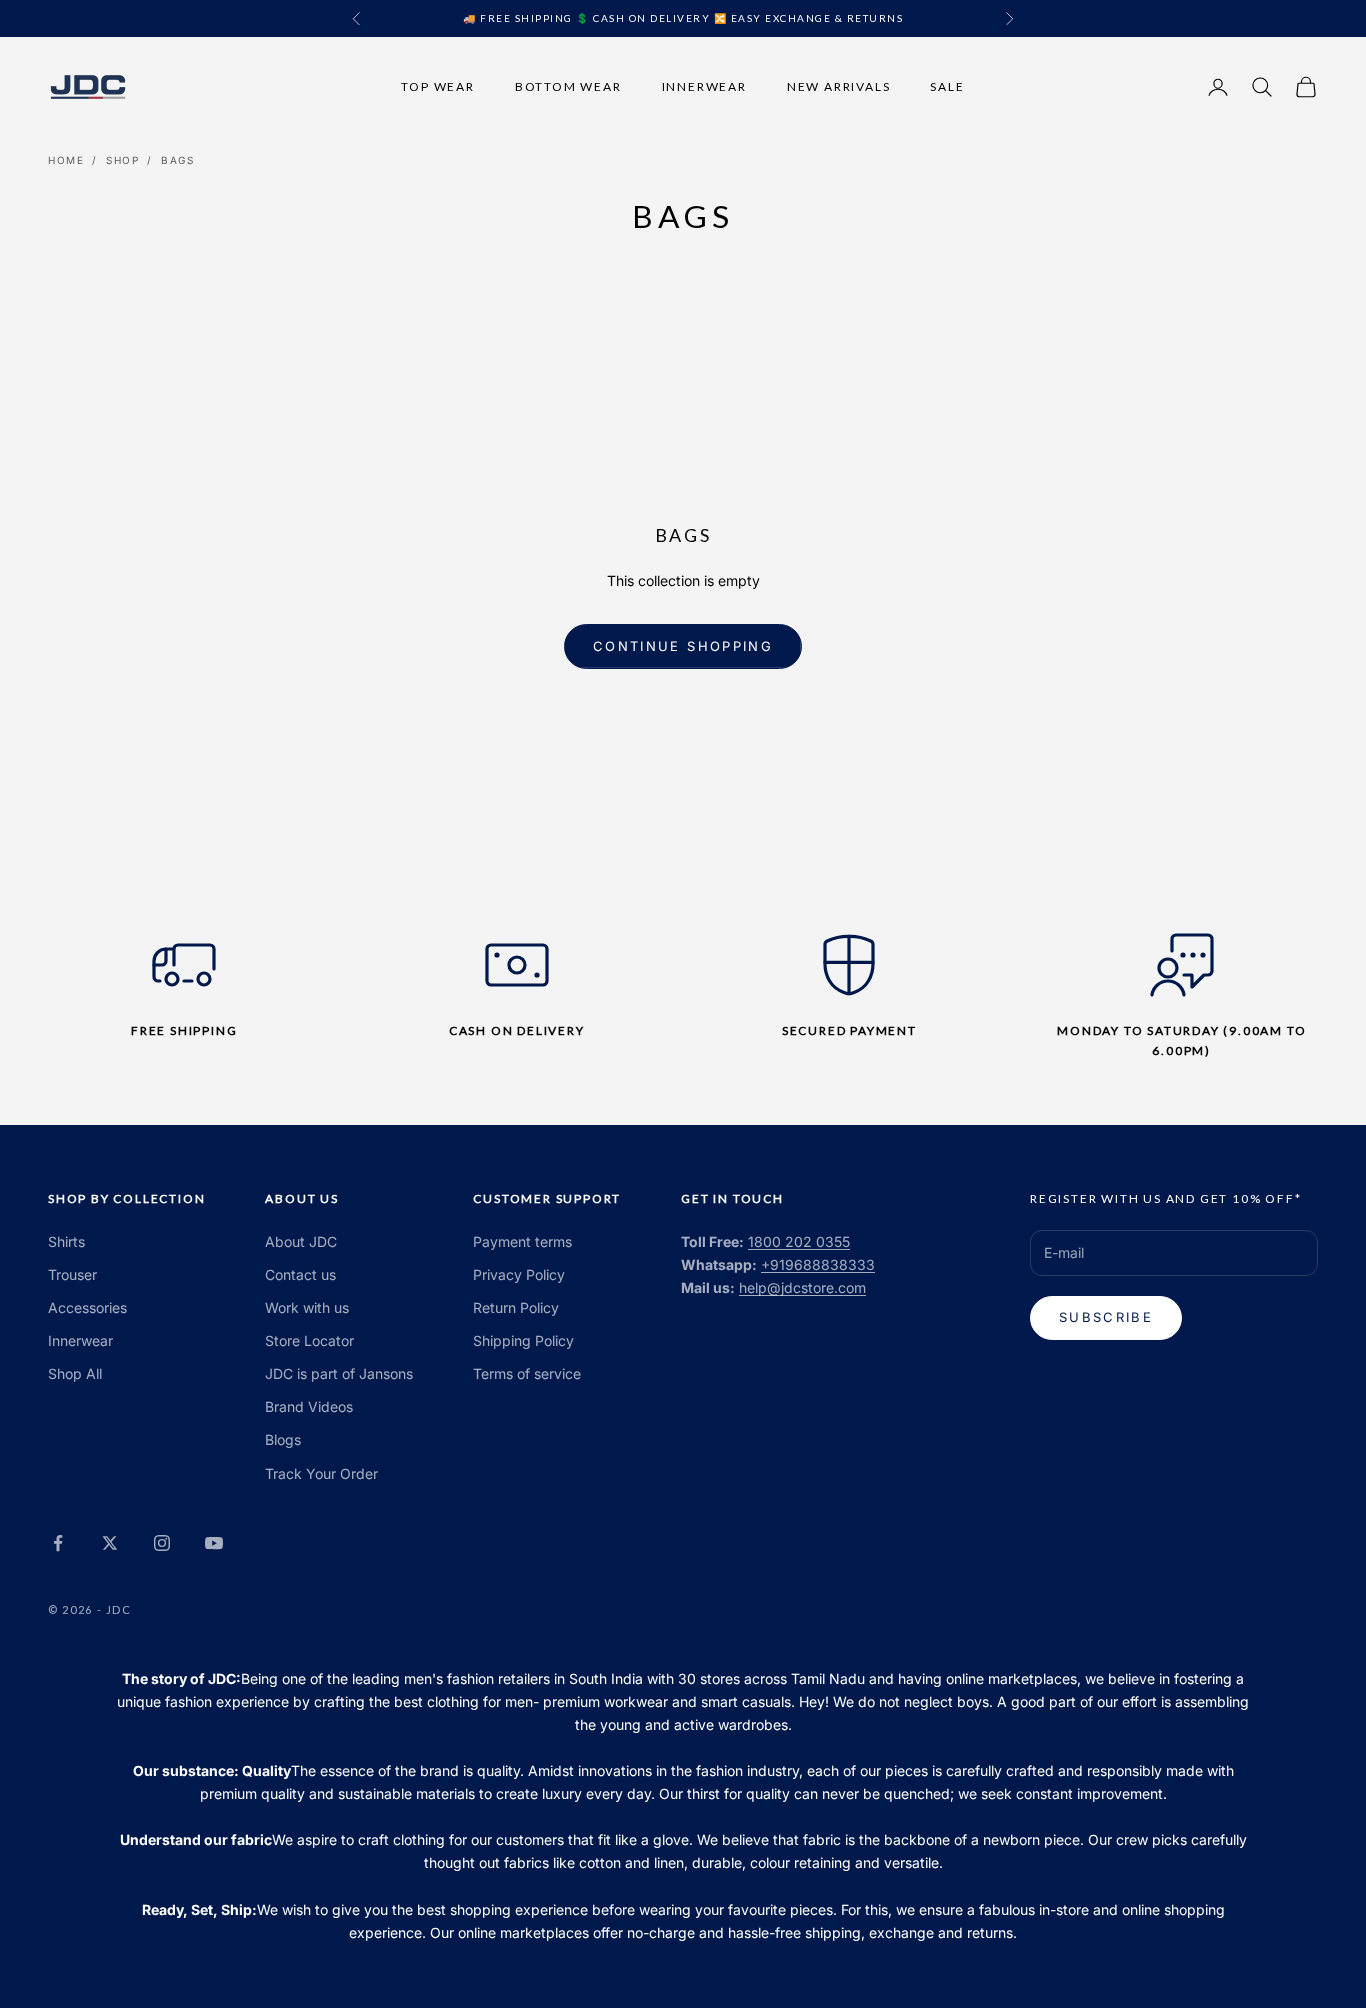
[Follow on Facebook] (58, 1543)
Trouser (72, 1274)
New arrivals (839, 85)
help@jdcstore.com (802, 1287)
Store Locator (309, 1340)
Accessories (87, 1307)
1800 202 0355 (799, 1241)
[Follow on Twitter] (110, 1543)
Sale (947, 85)
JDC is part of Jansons (339, 1373)
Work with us (307, 1307)
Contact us (300, 1274)
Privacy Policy (519, 1274)
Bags (177, 160)
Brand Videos (309, 1406)
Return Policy (516, 1307)
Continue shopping (683, 646)
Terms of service (527, 1373)
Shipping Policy (523, 1340)
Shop (122, 160)
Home (66, 160)
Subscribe (1106, 1317)
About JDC (301, 1241)
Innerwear (704, 85)
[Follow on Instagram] (162, 1543)
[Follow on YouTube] (214, 1543)
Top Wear (437, 85)
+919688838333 (818, 1264)
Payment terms (522, 1241)
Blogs (283, 1439)
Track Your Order (321, 1473)
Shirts (66, 1241)
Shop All (75, 1373)
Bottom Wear (568, 85)
